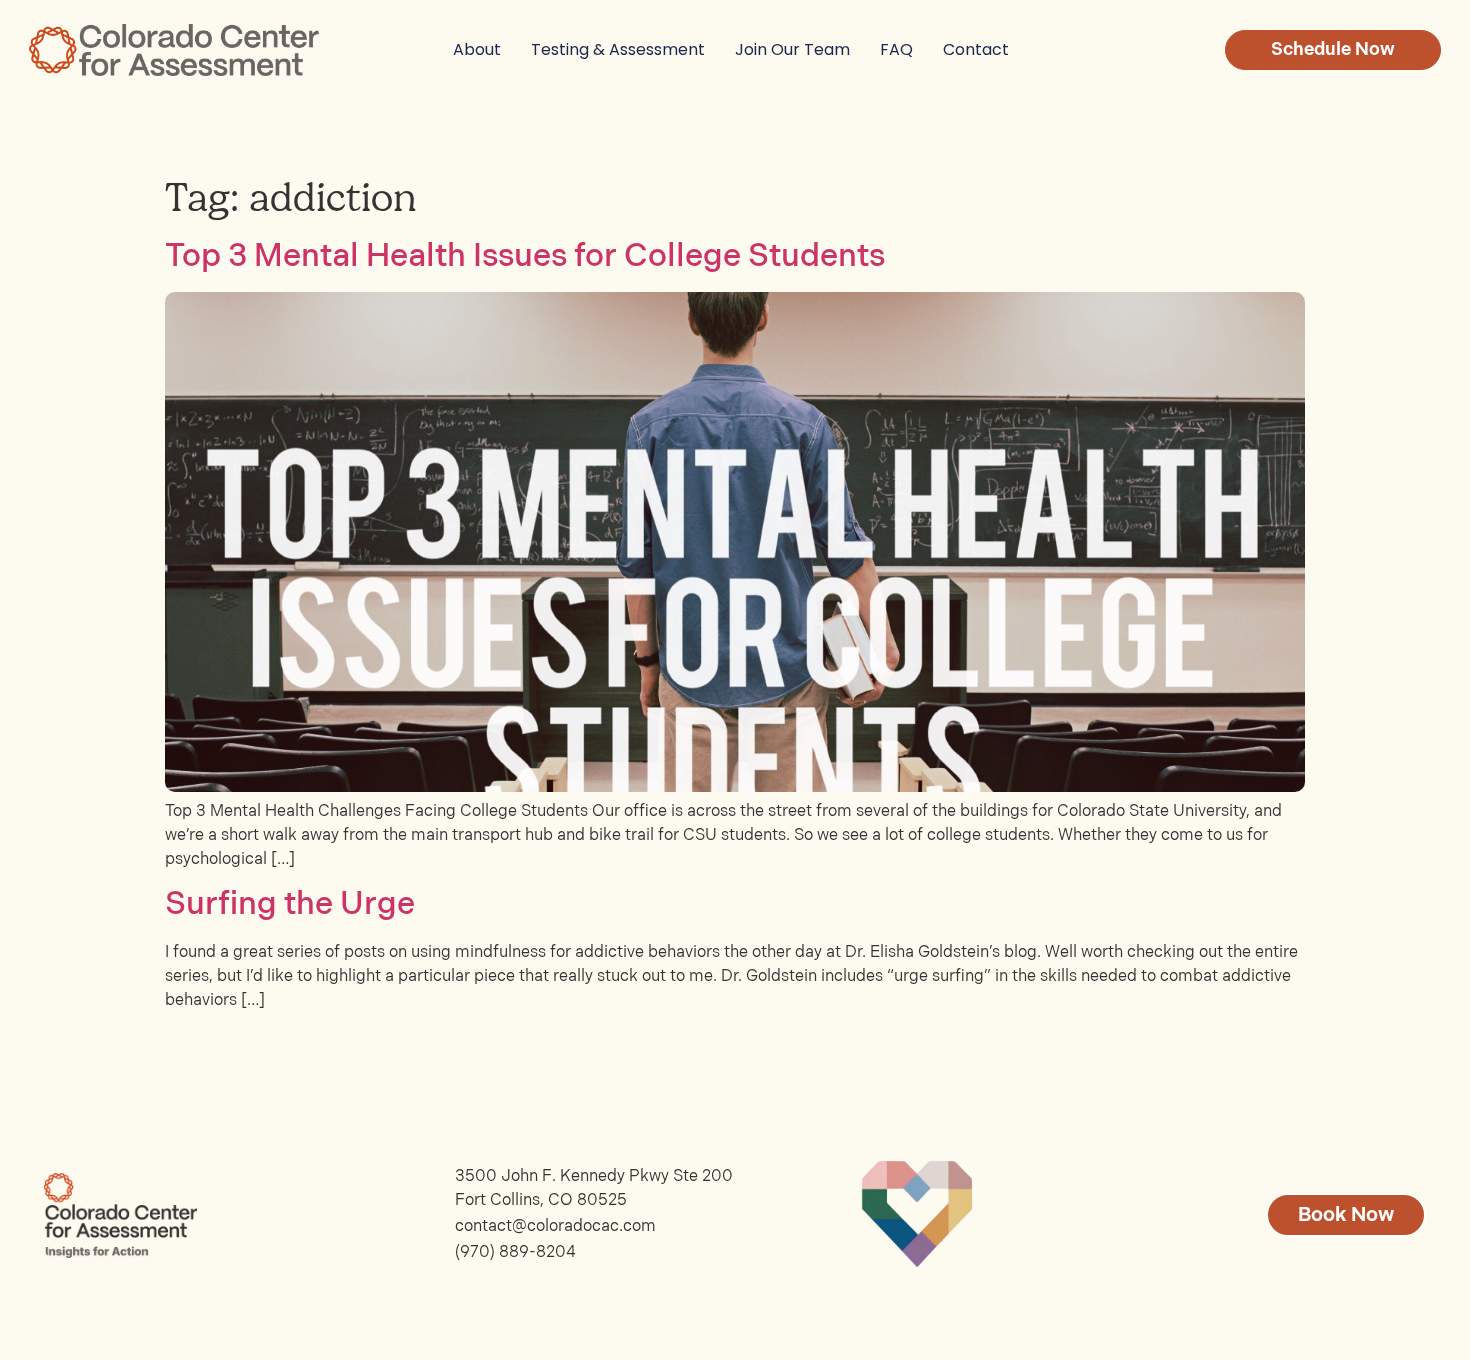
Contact (976, 49)
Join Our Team (792, 49)
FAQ (896, 49)
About (477, 49)
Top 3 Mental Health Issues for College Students (525, 256)
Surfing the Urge (290, 904)
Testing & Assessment (618, 49)
